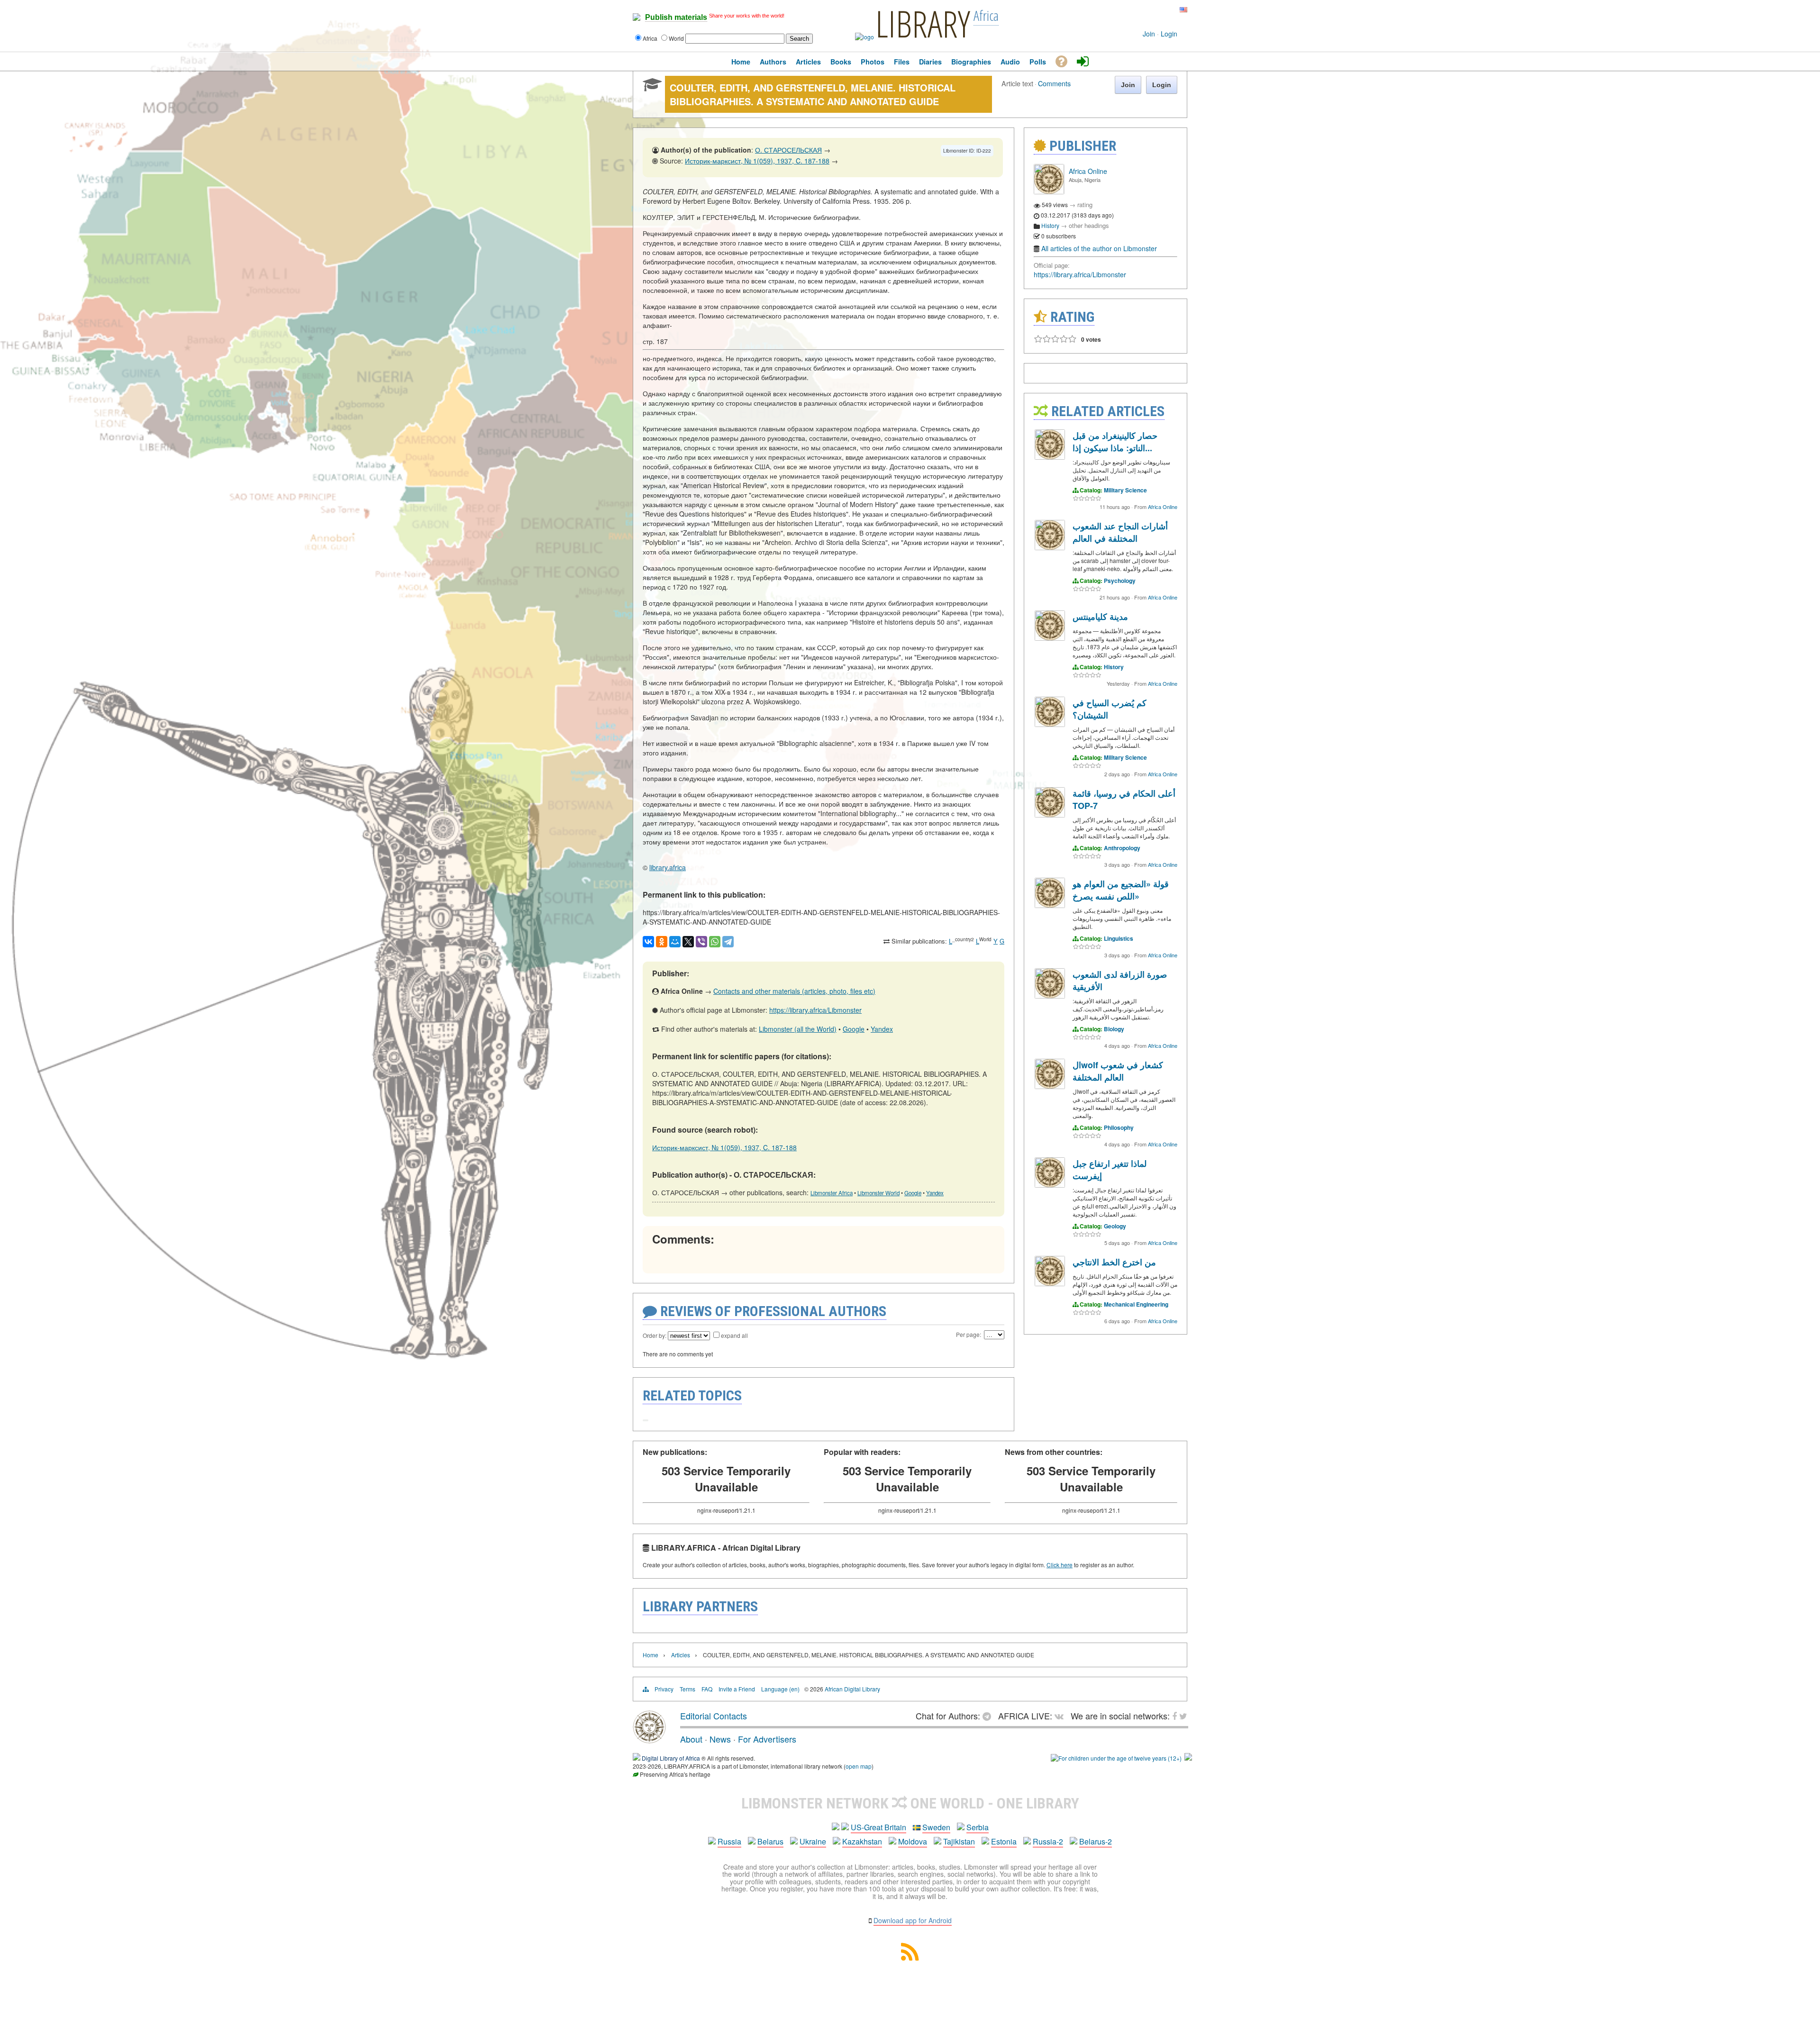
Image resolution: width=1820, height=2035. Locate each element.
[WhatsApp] (715, 942)
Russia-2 (1048, 1841)
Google (854, 1029)
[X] (688, 942)
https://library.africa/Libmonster (815, 1010)
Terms (687, 1689)
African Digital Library (852, 1689)
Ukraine (813, 1841)
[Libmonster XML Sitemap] (910, 1958)
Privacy (664, 1689)
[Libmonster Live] (1143, 10)
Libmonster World (878, 1193)
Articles (681, 1655)
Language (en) (780, 1689)
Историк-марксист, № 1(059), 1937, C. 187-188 (757, 161)
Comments (1054, 83)
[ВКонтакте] (648, 942)
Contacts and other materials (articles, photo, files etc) (794, 991)
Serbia (978, 1827)
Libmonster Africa (832, 1193)
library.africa (668, 867)
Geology (1115, 1226)
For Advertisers (767, 1739)
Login (1169, 34)
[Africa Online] (1049, 192)
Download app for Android (913, 1920)
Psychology (1120, 581)
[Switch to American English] (1183, 10)
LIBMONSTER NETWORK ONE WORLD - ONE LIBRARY (910, 1803)
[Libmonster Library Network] (1188, 1758)
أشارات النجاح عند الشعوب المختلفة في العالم (1120, 532)
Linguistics (1119, 938)
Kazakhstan (862, 1841)
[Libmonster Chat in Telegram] (989, 1716)
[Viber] (701, 942)
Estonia (1004, 1841)
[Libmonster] (649, 1740)
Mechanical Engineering (1136, 1304)
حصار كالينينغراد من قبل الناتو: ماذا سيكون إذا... (1115, 442)
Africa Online (1088, 171)
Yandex (882, 1029)
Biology (1114, 1029)
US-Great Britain (878, 1827)
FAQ (707, 1689)
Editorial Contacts (714, 1716)
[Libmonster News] (1165, 10)
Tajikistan (959, 1841)
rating (1085, 204)
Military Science (1125, 490)
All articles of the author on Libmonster (1099, 248)
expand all (734, 1335)
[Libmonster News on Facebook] (1159, 10)
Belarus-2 (1096, 1841)
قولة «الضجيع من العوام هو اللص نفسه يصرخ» (1121, 890)
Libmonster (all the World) (798, 1029)
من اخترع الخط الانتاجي (1114, 1262)
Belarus (770, 1841)
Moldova (913, 1841)
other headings (1089, 225)
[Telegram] (728, 942)
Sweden (936, 1827)
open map (859, 1766)
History (1050, 225)
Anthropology (1122, 848)
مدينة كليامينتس (1100, 617)
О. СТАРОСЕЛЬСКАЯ (788, 150)
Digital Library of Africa (671, 1758)
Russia (729, 1841)
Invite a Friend (737, 1689)
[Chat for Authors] (1152, 10)
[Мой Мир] (675, 942)
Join (1149, 34)
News (720, 1739)
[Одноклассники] (662, 942)
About (691, 1739)
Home (651, 1655)
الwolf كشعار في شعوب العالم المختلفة (1118, 1071)
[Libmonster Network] (1116, 1758)
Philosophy (1119, 1127)
